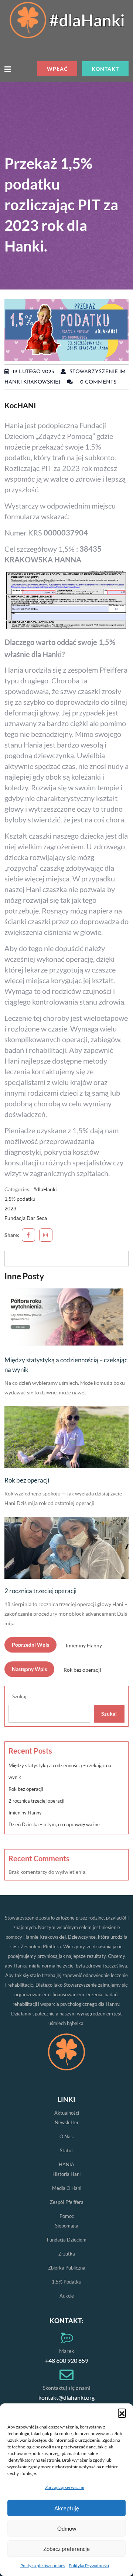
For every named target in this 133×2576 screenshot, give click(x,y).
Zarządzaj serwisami (65, 2487)
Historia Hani (66, 2174)
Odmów (67, 2528)
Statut (66, 2150)
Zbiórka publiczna (67, 2268)
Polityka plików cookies (43, 2565)
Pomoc (67, 2216)
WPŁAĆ (57, 69)
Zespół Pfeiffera (67, 2202)
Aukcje (67, 2296)
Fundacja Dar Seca (26, 1218)
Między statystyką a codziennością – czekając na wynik (66, 1365)
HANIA (66, 2164)
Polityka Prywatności (89, 2565)
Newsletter (67, 2122)
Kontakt (105, 69)
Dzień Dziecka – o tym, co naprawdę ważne (54, 1824)
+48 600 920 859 (67, 2360)
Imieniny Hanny (25, 1813)
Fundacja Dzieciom (67, 2240)
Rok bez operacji (27, 1480)
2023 (10, 1208)
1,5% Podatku (66, 2282)
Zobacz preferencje (66, 2549)
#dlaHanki (45, 1189)
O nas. (67, 2136)
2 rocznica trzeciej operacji (40, 1591)
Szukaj (19, 1696)
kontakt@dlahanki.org (66, 2397)
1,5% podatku (20, 1199)
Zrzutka (67, 2254)
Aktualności (67, 2113)
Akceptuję (67, 2508)
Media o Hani (67, 2188)
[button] (122, 2413)
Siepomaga (67, 2226)
